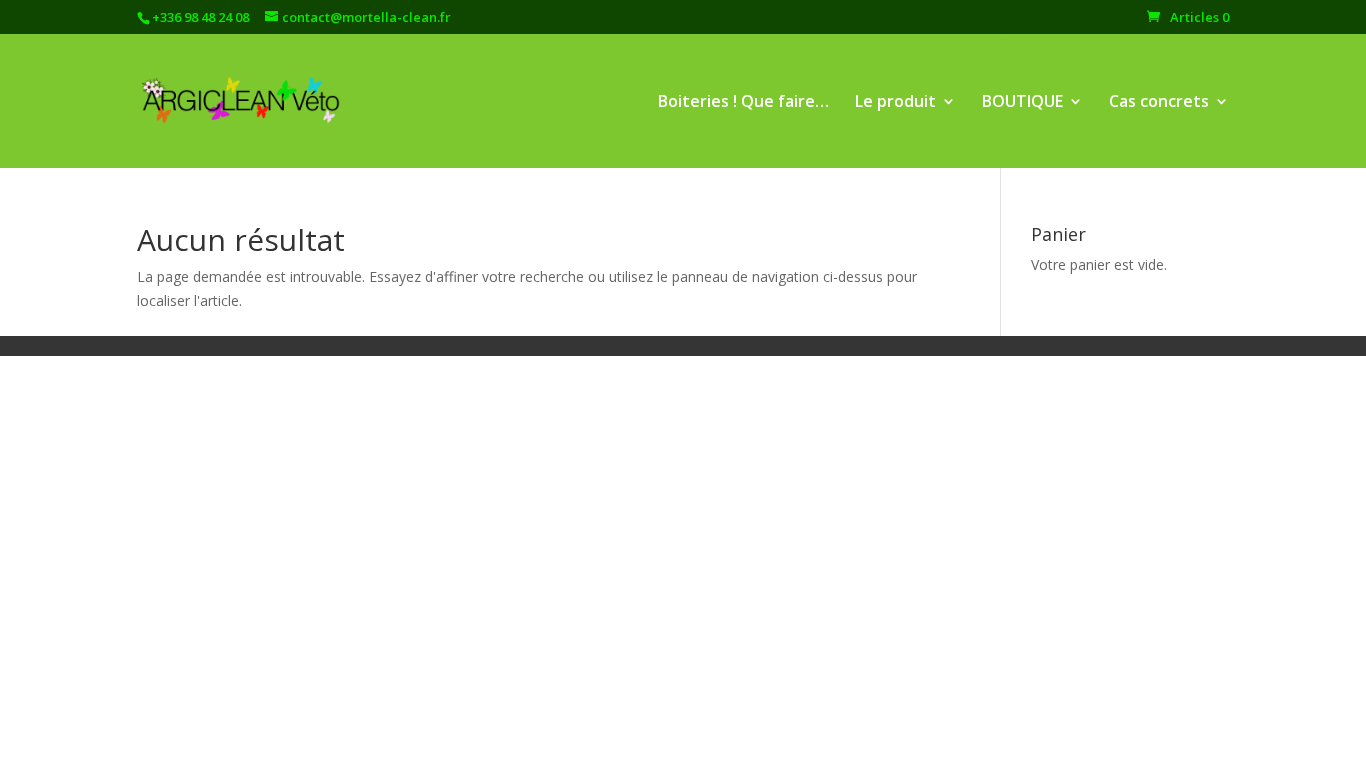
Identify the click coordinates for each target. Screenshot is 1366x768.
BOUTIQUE (1022, 103)
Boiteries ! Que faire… (743, 103)
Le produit (895, 103)
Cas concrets (1159, 103)
